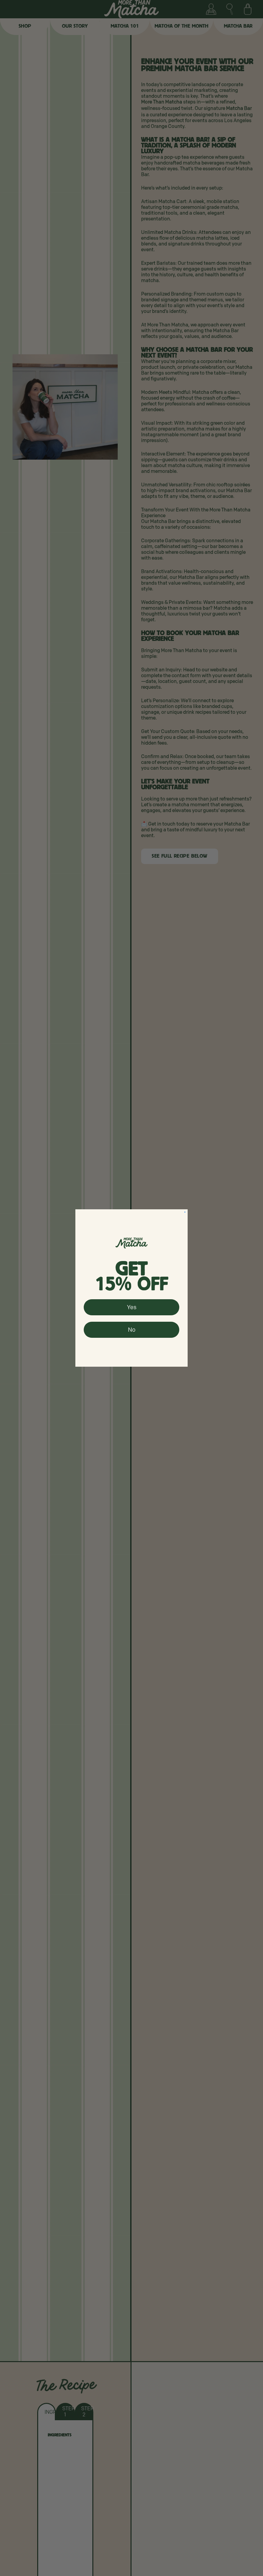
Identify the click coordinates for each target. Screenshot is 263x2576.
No (132, 1330)
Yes (132, 1307)
